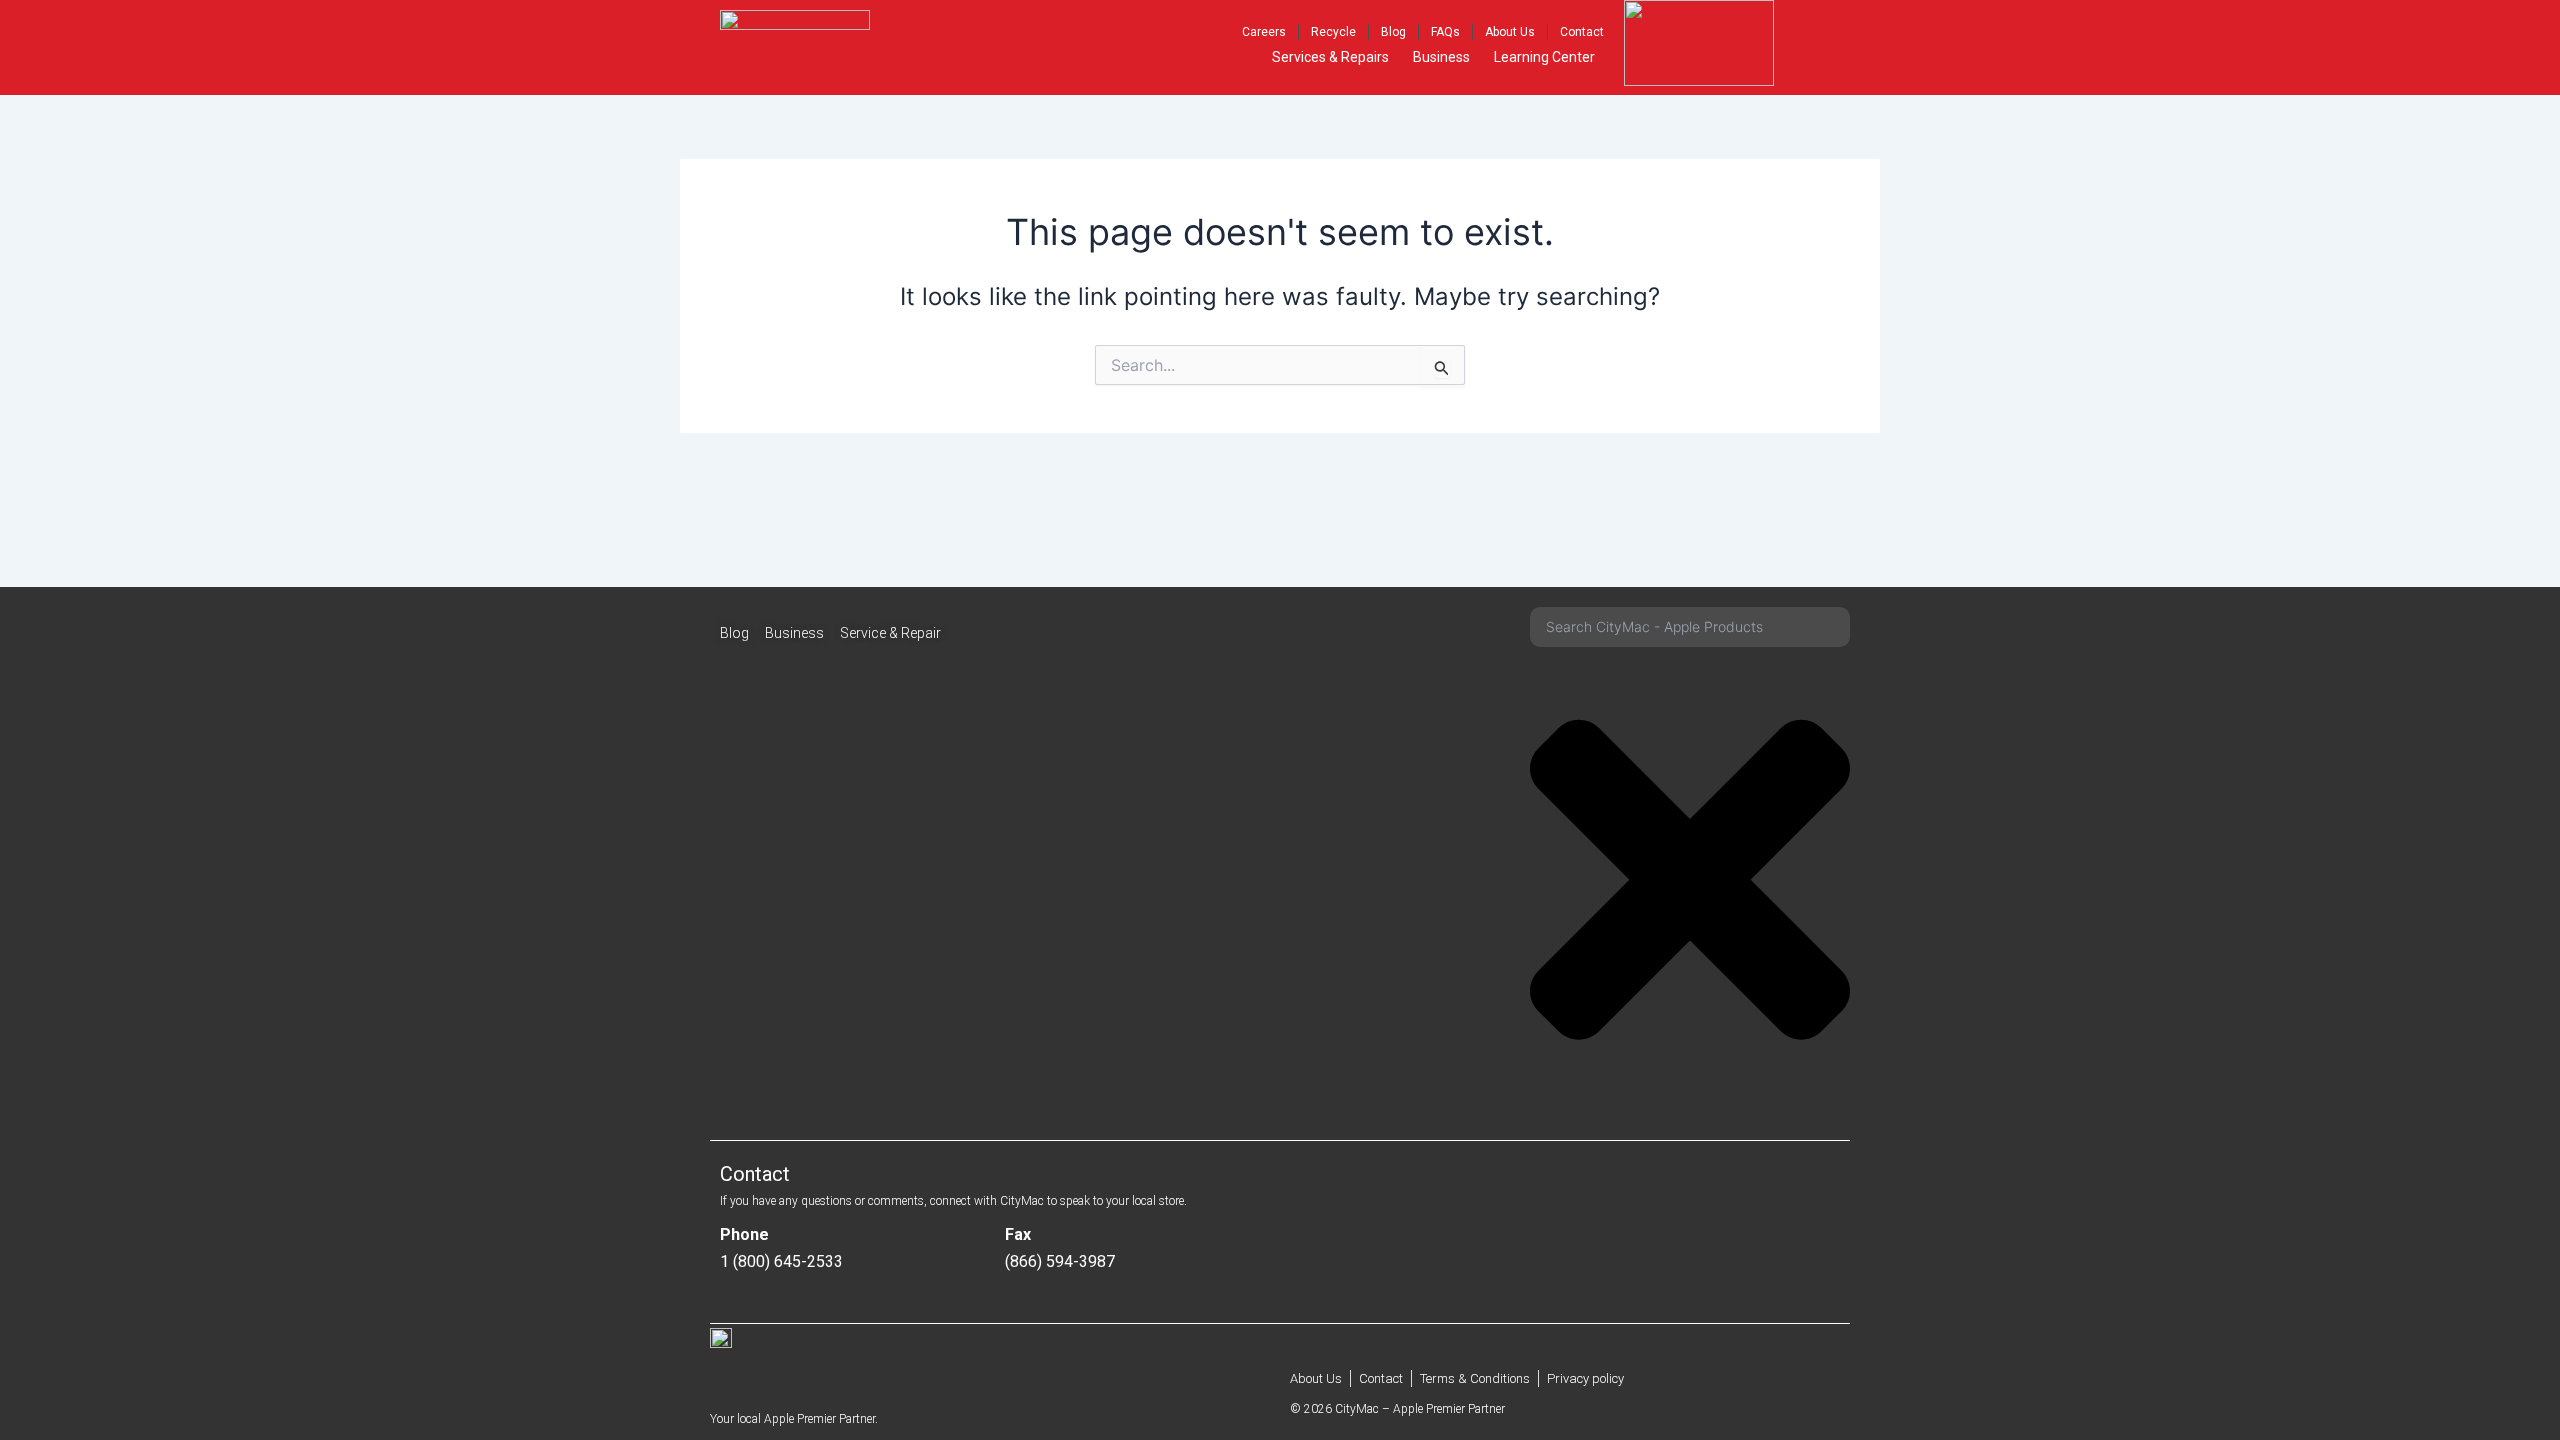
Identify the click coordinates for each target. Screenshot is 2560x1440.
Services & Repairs (1330, 57)
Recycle (1333, 32)
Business (1441, 57)
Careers (1264, 32)
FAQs (1445, 32)
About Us (1510, 32)
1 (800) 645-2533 (781, 1261)
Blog (1393, 32)
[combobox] (1690, 627)
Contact (1582, 32)
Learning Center (1544, 57)
